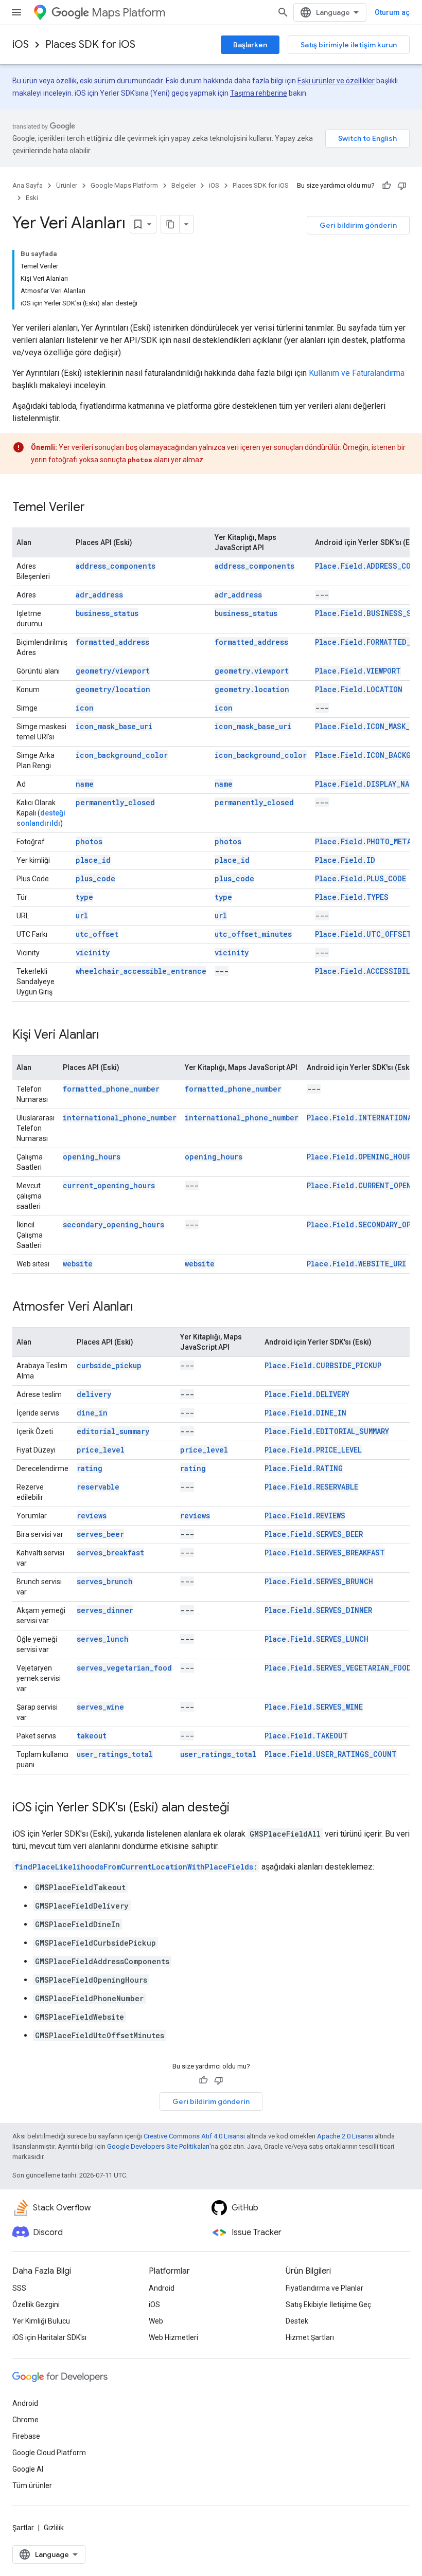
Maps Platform (128, 13)
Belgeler (183, 185)
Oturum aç (392, 12)
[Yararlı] (386, 186)
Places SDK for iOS (90, 44)
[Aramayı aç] (283, 12)
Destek (297, 2321)
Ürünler (67, 185)
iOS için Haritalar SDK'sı (49, 2337)
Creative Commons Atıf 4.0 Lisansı (194, 2136)
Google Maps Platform (124, 185)
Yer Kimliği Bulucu (41, 2321)
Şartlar (23, 2528)
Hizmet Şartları (310, 2337)
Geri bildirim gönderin (358, 225)
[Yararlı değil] (402, 186)
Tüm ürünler (32, 2486)
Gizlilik (54, 2528)
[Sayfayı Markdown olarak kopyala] (170, 224)
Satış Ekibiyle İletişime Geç (328, 2305)
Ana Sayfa (28, 185)
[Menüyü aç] (16, 12)
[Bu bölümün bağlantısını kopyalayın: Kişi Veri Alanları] (110, 1036)
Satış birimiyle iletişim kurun (349, 45)
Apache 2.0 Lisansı (345, 2136)
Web (156, 2321)
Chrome (25, 2420)
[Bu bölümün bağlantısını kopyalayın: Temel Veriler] (95, 508)
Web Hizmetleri (173, 2337)
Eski (32, 198)
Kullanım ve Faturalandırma (357, 373)
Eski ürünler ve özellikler (336, 81)
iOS (21, 44)
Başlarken (250, 45)
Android (162, 2288)
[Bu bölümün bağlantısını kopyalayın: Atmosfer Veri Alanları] (144, 1308)
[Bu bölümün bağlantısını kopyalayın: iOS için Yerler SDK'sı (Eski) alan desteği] (240, 1808)
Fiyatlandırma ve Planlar (324, 2288)
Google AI (28, 2469)
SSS (19, 2288)
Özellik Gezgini (36, 2305)
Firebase (26, 2436)
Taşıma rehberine (259, 93)
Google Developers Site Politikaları (158, 2146)
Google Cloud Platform (49, 2453)
